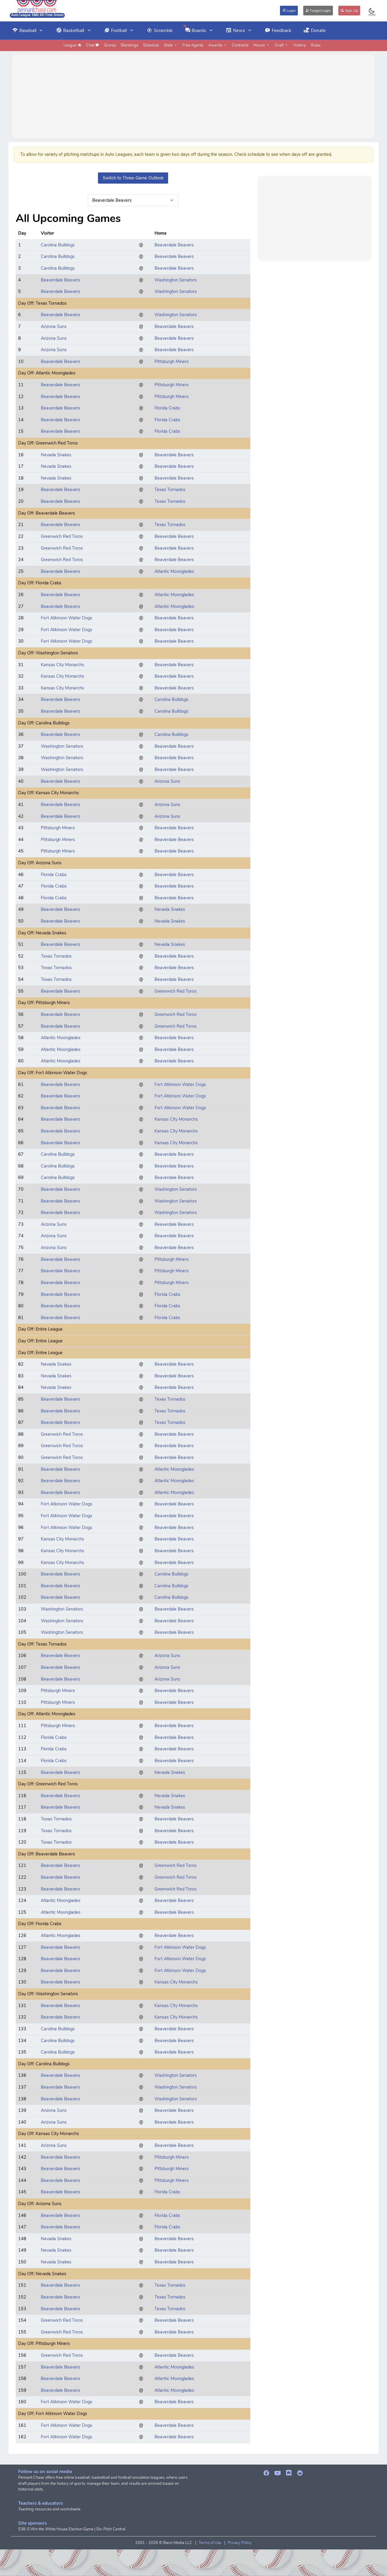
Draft (280, 45)
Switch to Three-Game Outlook (133, 178)
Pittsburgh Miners (172, 361)
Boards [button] (199, 31)
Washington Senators (176, 280)
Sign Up (351, 11)
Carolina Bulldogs (58, 245)
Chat (91, 45)
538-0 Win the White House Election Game (56, 2529)
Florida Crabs (167, 408)
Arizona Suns (54, 326)
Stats (169, 45)
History (300, 45)
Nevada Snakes (56, 455)
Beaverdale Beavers (174, 245)
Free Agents (193, 45)
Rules (316, 45)
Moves (260, 45)
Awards (216, 45)
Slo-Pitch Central (111, 2529)
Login (291, 11)
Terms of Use (210, 2543)
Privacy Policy (240, 2543)
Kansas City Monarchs (62, 665)
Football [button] (119, 31)
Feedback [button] (282, 31)
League (70, 45)
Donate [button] (318, 31)
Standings (129, 45)
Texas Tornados (170, 490)
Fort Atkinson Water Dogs (67, 618)
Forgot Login (320, 11)
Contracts (240, 45)
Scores (110, 45)
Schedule (151, 45)
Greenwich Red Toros (62, 536)
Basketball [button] (74, 31)
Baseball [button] (28, 31)
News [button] (239, 31)
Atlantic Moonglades (174, 571)
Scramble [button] (163, 31)
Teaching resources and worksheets (49, 2509)
